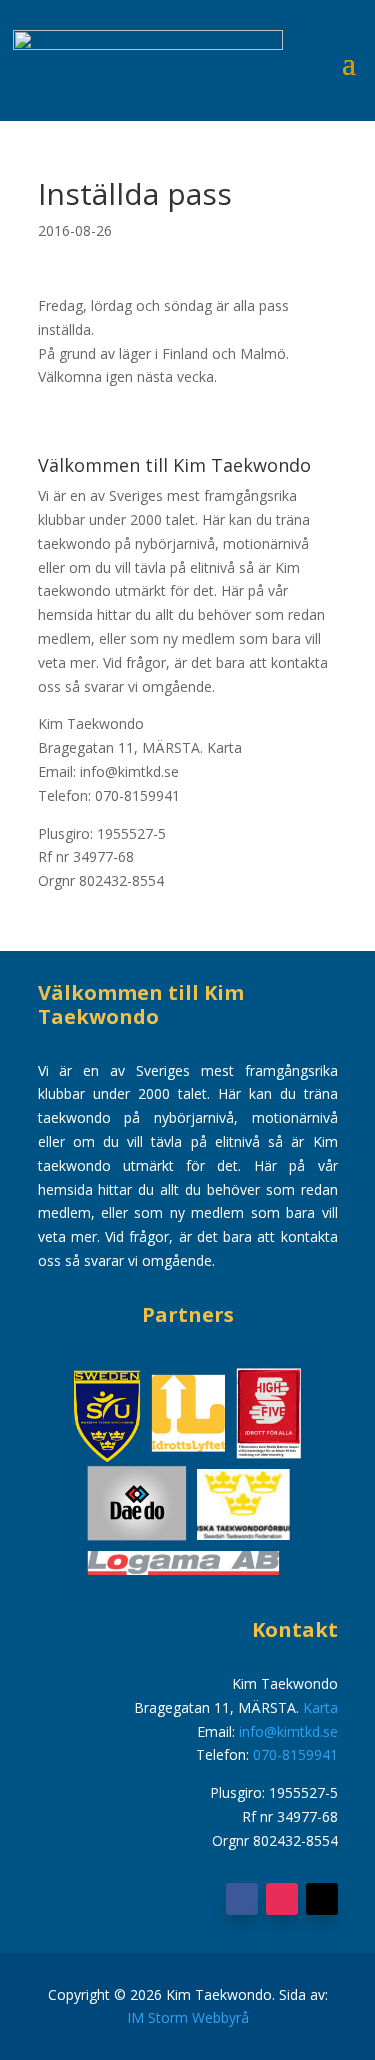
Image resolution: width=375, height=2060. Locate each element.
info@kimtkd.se (288, 1731)
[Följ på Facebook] (242, 1899)
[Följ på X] (322, 1899)
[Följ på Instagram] (282, 1899)
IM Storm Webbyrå (188, 2017)
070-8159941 (295, 1754)
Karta (224, 747)
